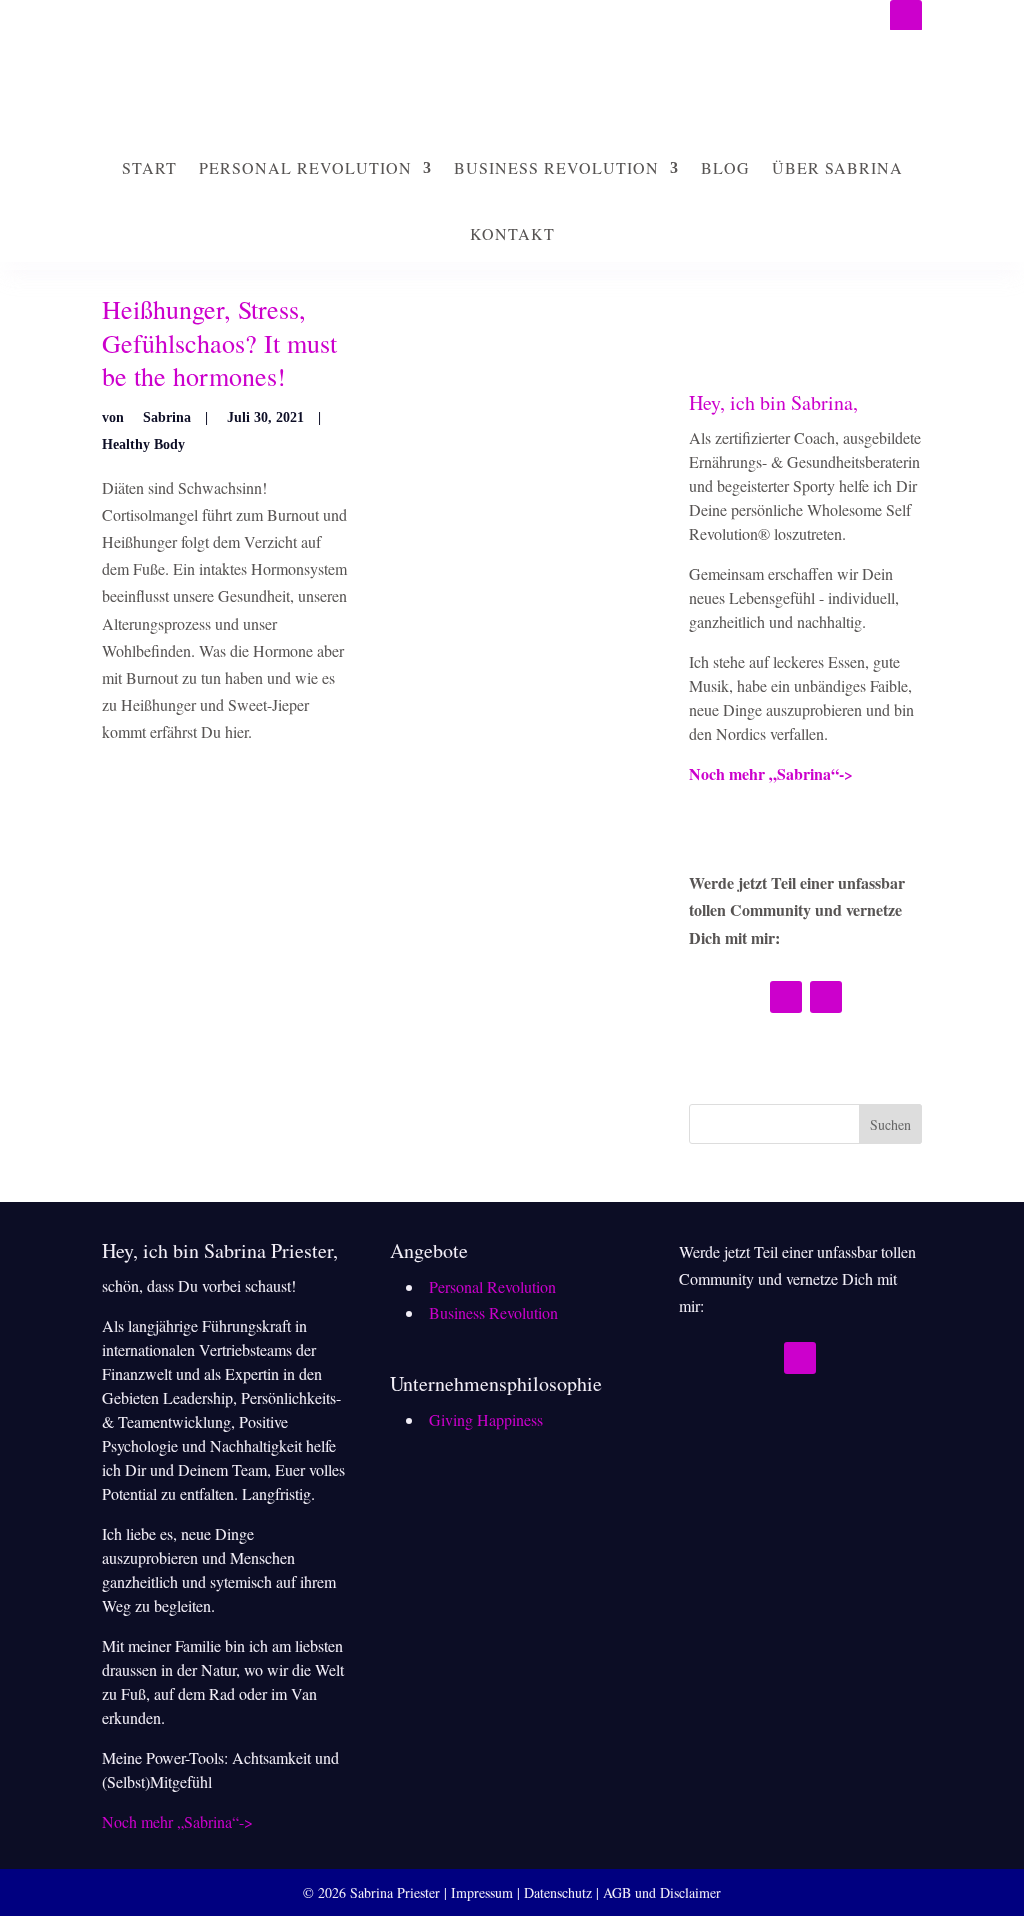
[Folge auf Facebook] (826, 997)
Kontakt (512, 233)
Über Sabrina (837, 167)
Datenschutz (558, 1892)
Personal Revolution (305, 167)
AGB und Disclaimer (662, 1892)
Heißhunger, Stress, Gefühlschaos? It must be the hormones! (219, 343)
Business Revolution (556, 167)
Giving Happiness (486, 1419)
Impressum (482, 1892)
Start (149, 167)
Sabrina (167, 417)
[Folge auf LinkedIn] (906, 16)
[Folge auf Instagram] (786, 997)
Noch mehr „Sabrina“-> (771, 773)
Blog (725, 167)
